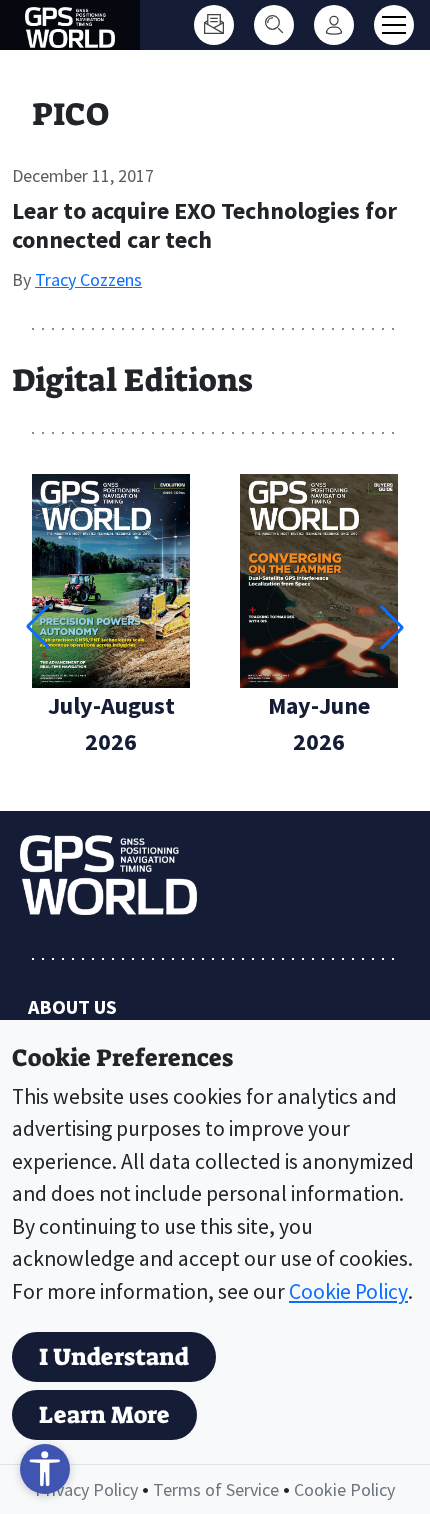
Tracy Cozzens (88, 279)
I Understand (114, 1357)
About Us (72, 1006)
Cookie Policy (348, 1291)
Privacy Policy (86, 1489)
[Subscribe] (214, 25)
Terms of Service (216, 1489)
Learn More (104, 1415)
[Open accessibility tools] (45, 1469)
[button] (392, 627)
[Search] (274, 25)
